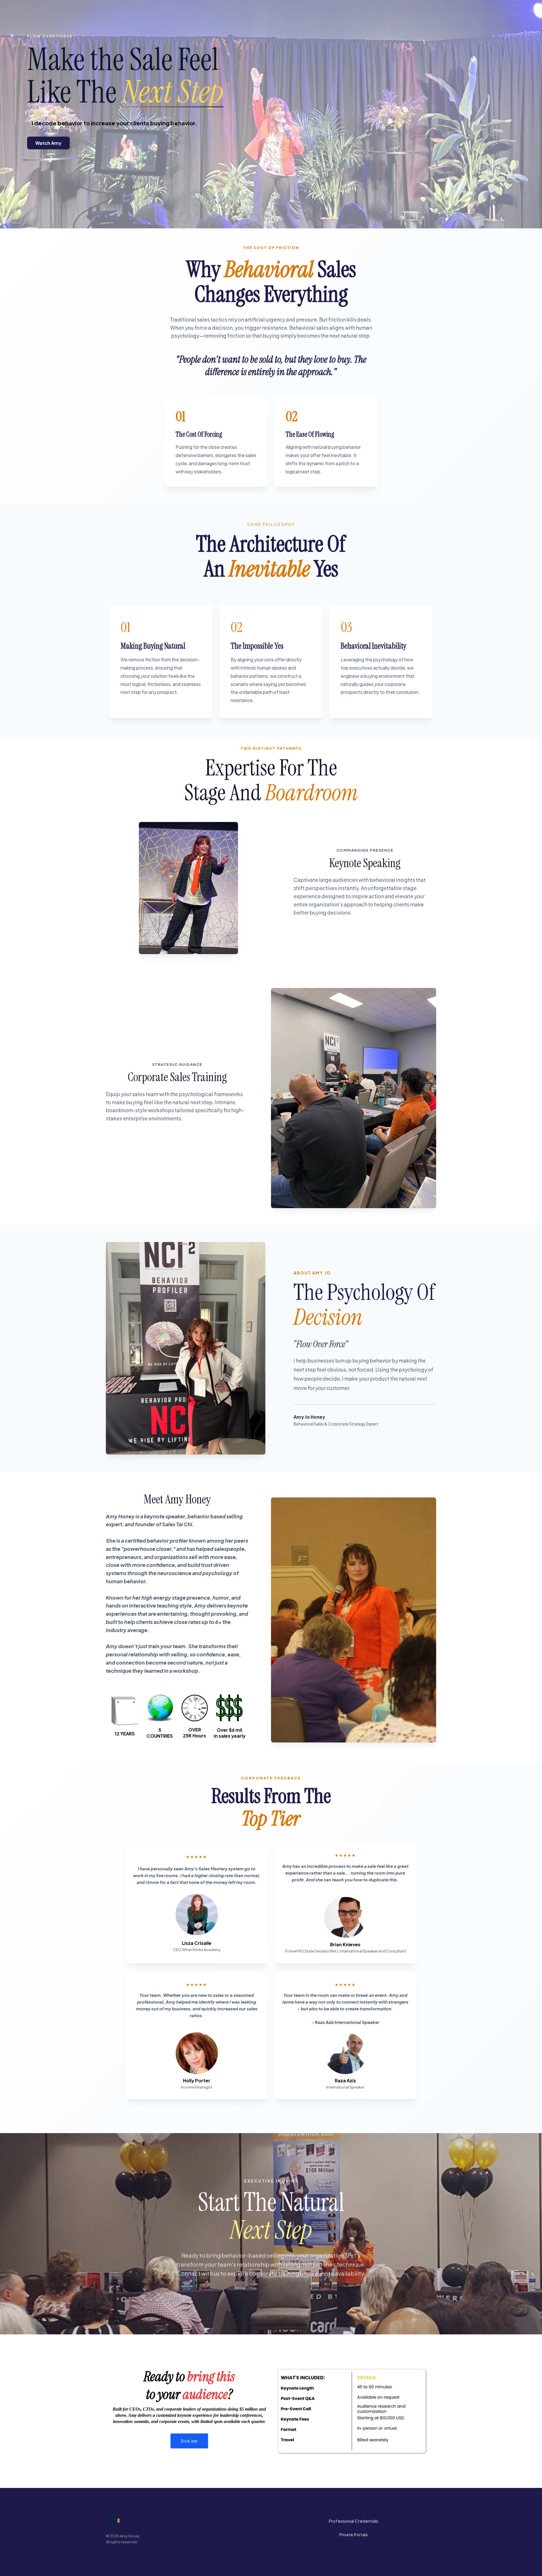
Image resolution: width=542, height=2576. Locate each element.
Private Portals (354, 2534)
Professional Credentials (354, 2521)
